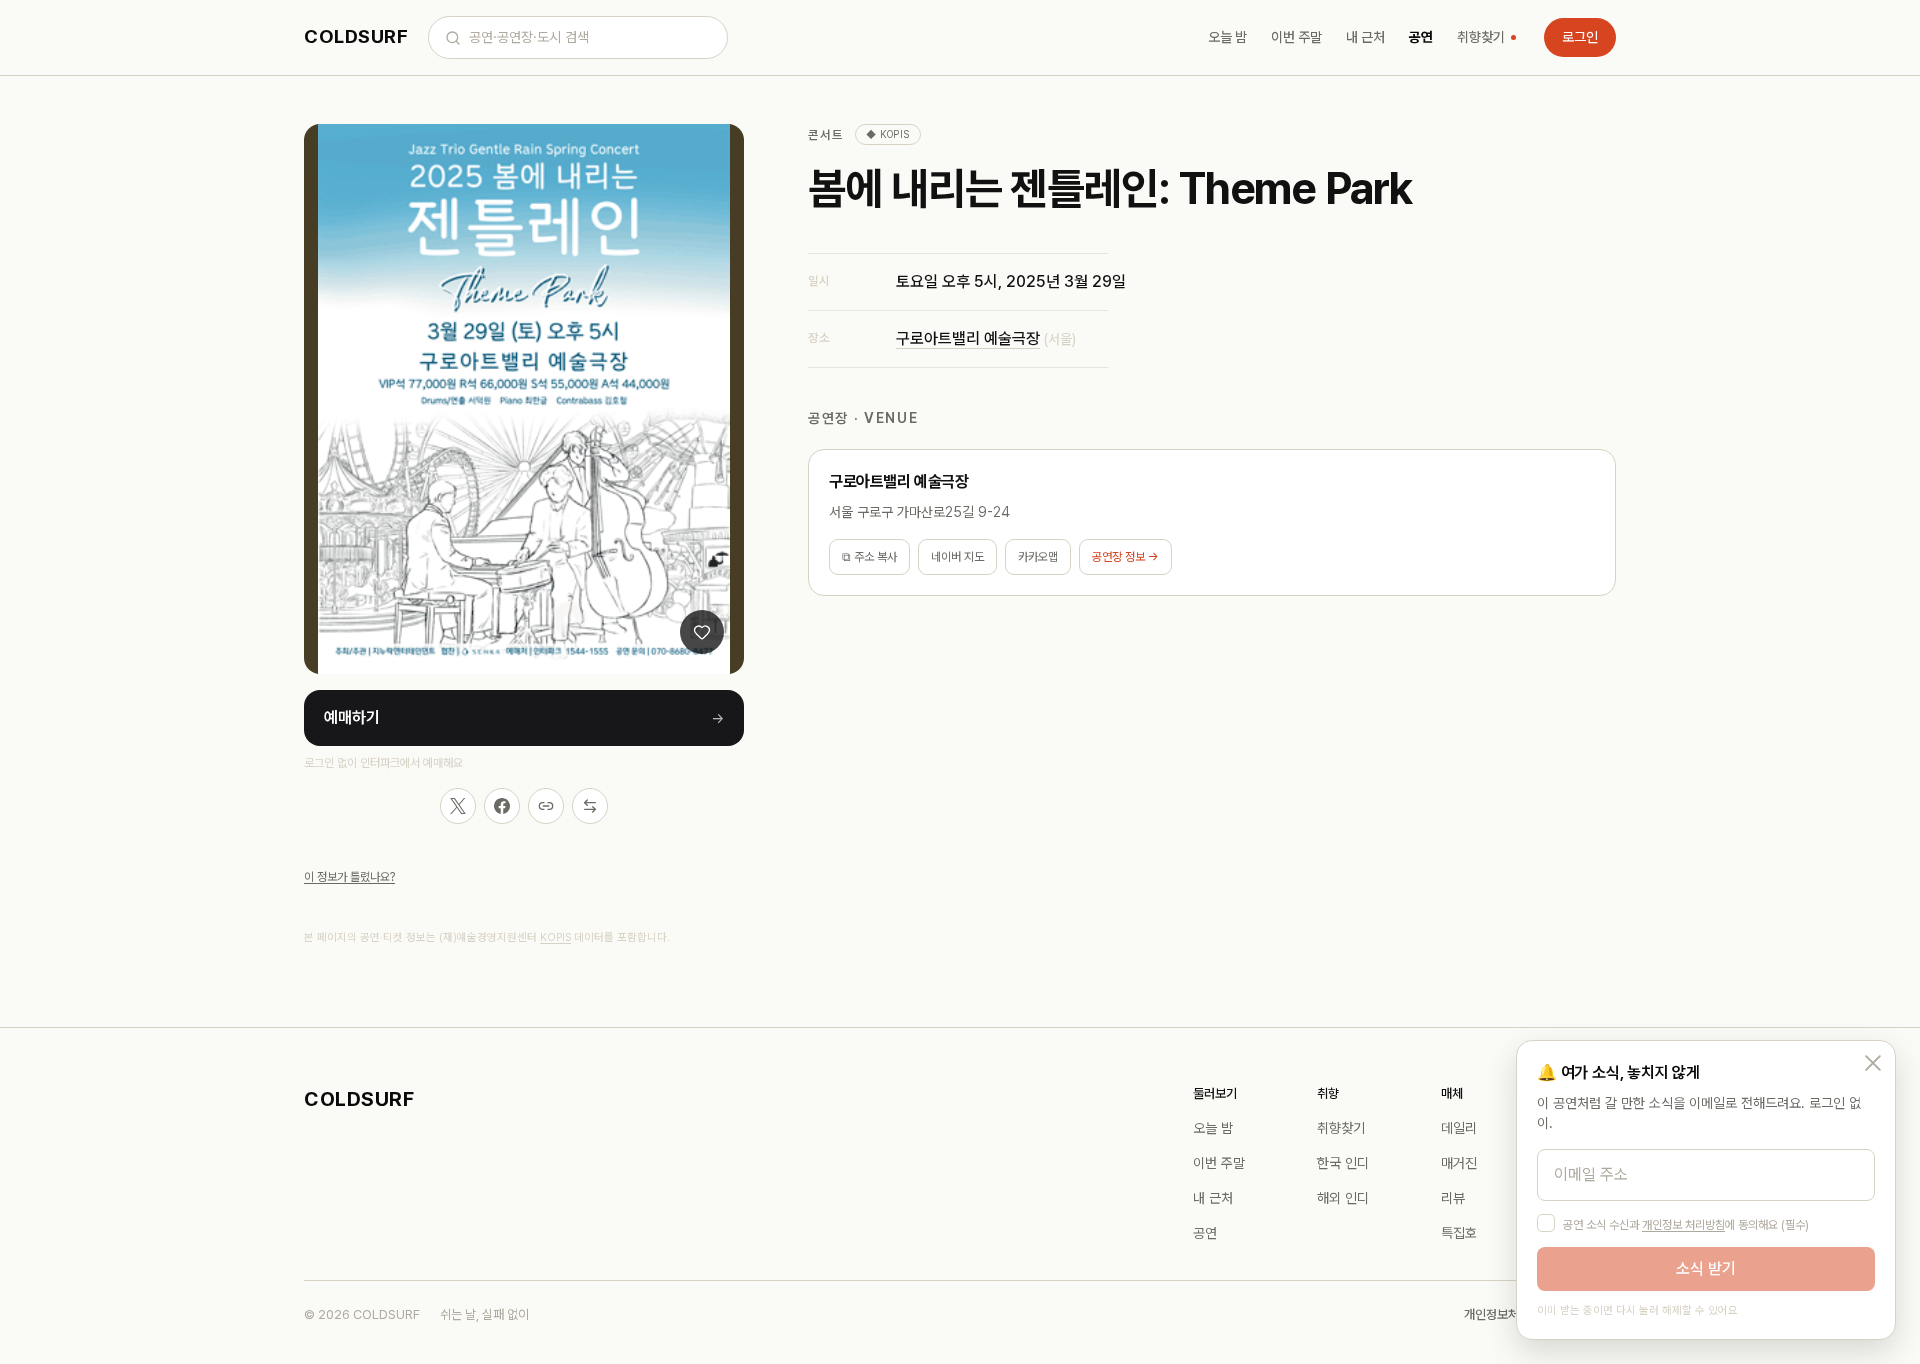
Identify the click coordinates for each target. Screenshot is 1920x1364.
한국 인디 (1343, 1163)
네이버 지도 (957, 557)
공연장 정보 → (1125, 557)
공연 (1421, 37)
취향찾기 (1481, 37)
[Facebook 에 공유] (502, 806)
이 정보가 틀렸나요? (349, 877)
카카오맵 (1038, 557)
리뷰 (1453, 1198)
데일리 (1459, 1128)
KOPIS (555, 937)
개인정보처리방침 (1508, 1314)
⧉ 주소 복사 (869, 557)
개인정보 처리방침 (1683, 1225)
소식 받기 (1706, 1268)
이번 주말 (1296, 37)
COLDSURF (356, 36)
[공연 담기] (702, 632)
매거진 (1459, 1163)
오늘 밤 (1227, 37)
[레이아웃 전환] (590, 806)
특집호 (1459, 1233)
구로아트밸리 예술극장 (968, 338)
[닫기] (1873, 1063)
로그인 (1580, 37)
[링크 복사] (546, 806)
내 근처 (1365, 37)
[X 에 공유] (458, 806)
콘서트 (825, 135)
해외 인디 (1343, 1198)
